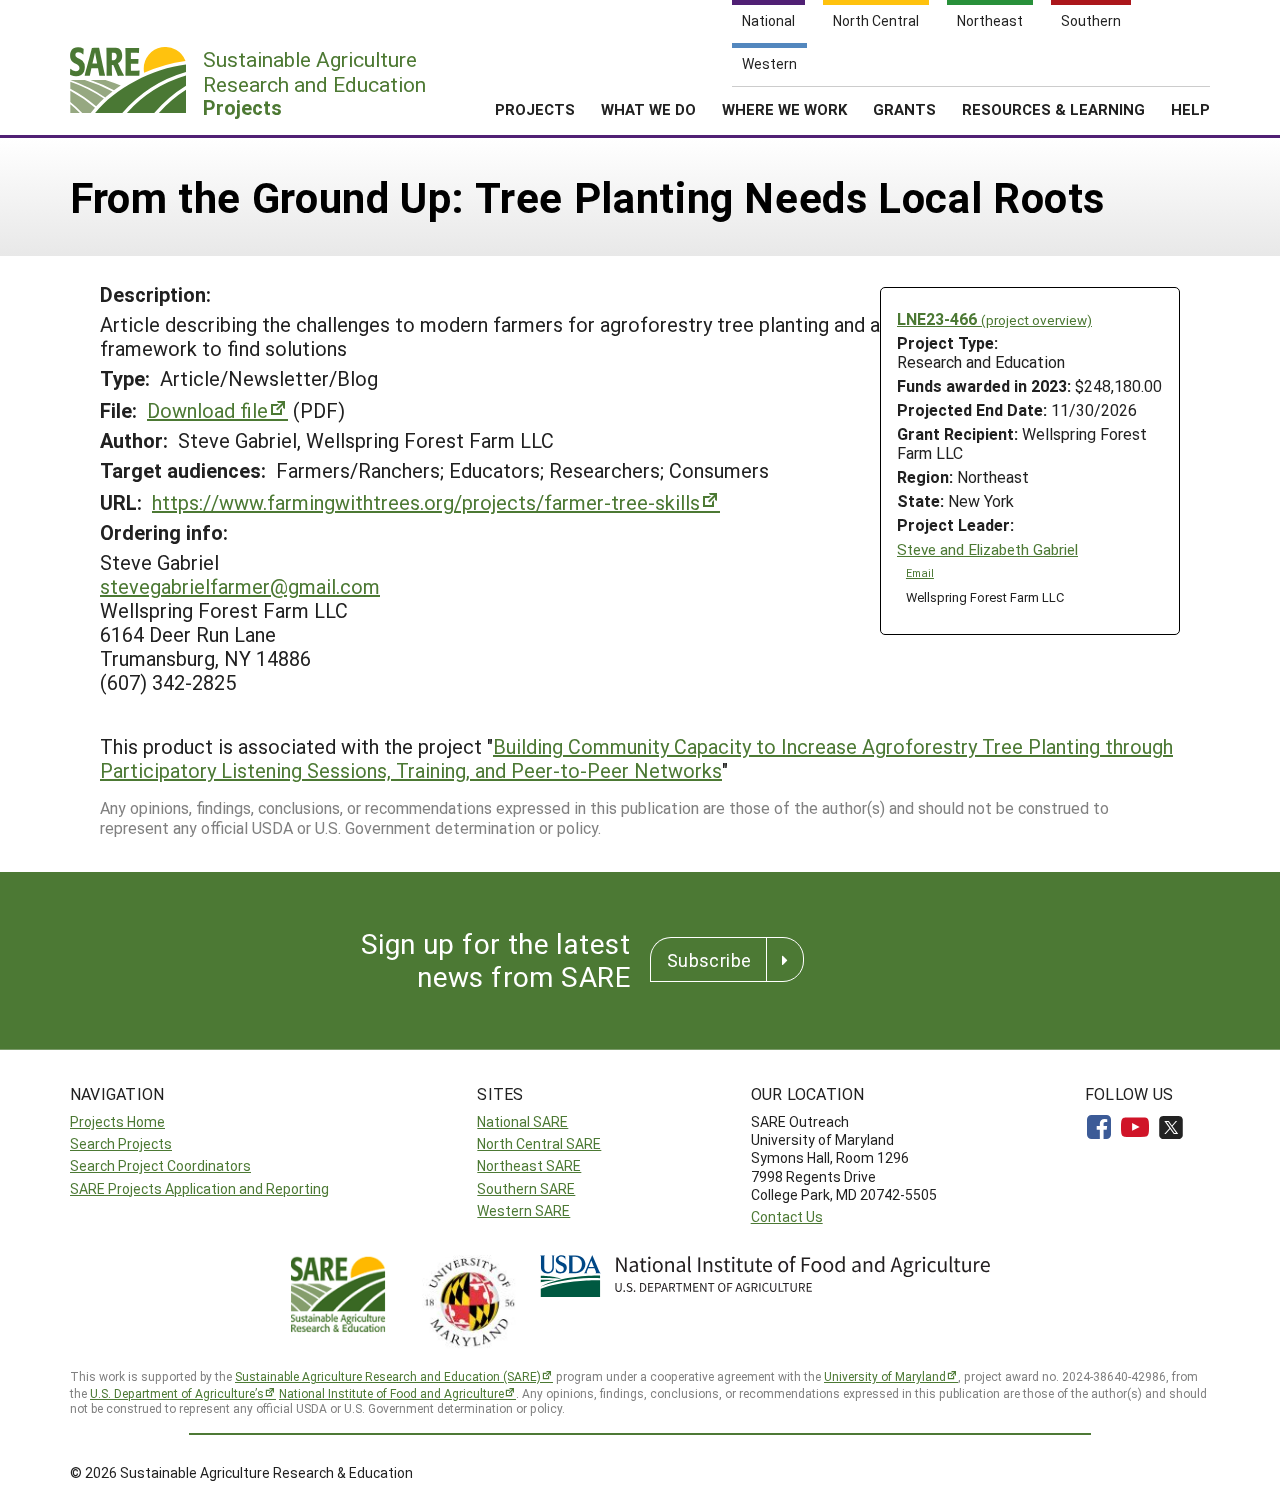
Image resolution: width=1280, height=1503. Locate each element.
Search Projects (121, 1143)
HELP (1190, 109)
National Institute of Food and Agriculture (391, 1393)
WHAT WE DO (648, 109)
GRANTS (904, 109)
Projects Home (117, 1121)
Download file (207, 410)
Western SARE (523, 1210)
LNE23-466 (994, 318)
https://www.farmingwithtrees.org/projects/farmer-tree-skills (426, 502)
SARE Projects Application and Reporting (199, 1188)
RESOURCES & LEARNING (1053, 109)
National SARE (522, 1121)
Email (920, 573)
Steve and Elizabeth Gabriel (987, 549)
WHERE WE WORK (784, 109)
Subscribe (709, 960)
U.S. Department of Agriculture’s (177, 1393)
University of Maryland (885, 1376)
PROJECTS (535, 109)
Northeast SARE (529, 1165)
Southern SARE (526, 1188)
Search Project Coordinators (160, 1165)
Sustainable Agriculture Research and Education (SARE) (388, 1376)
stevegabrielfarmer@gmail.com (240, 586)
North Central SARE (539, 1143)
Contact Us (787, 1216)
